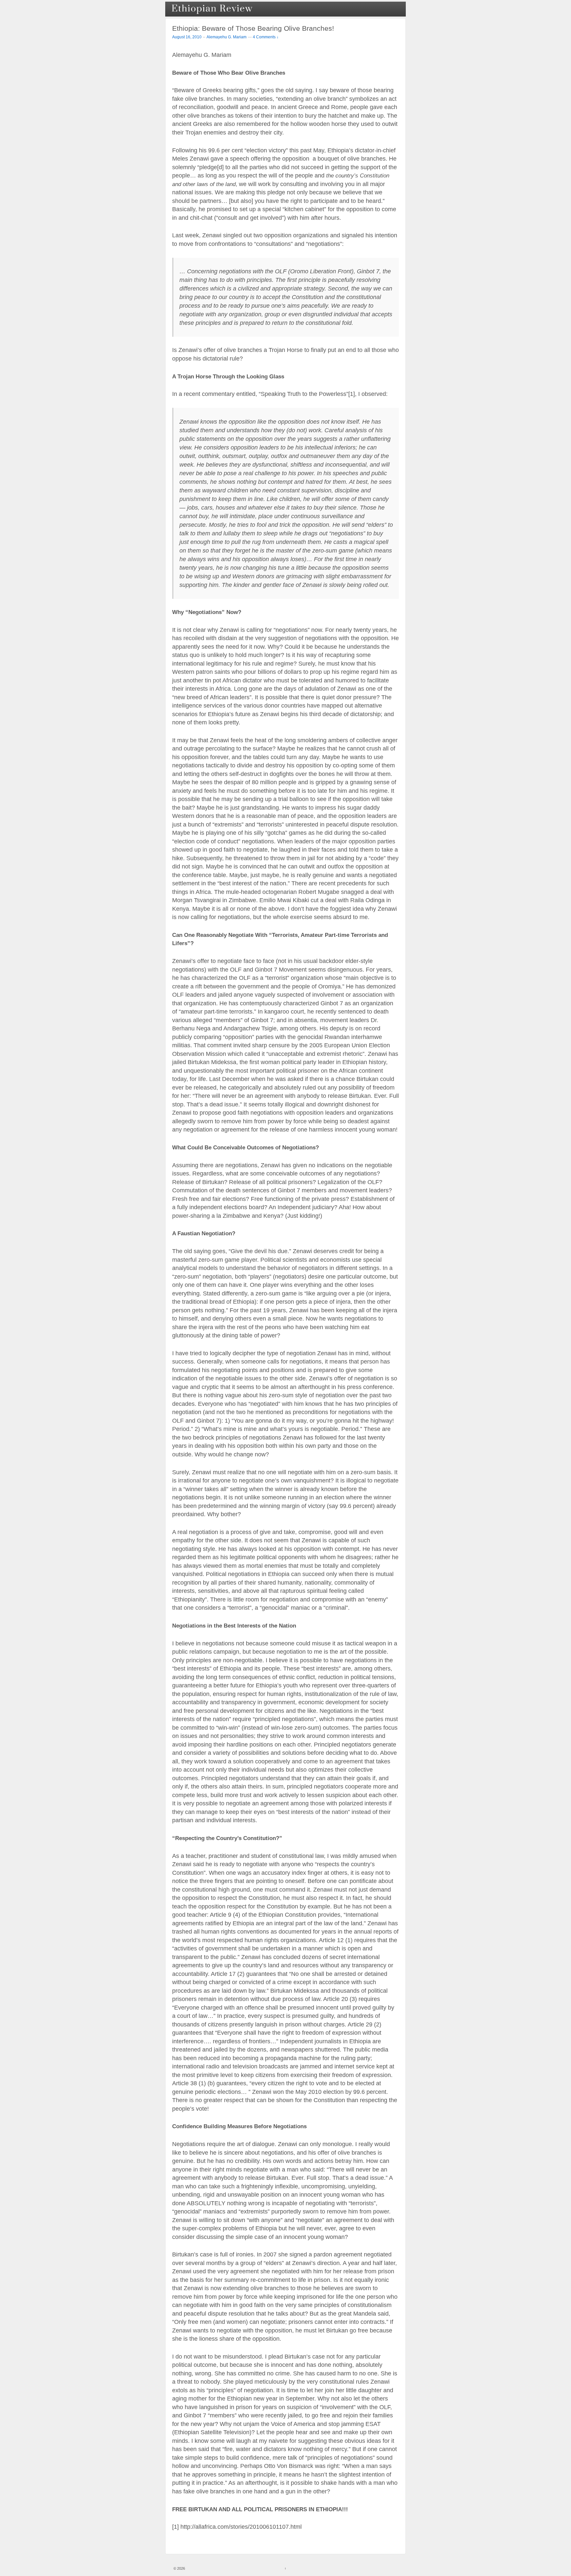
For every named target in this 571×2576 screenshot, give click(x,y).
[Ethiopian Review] (213, 9)
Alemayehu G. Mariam (227, 37)
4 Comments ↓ (266, 37)
